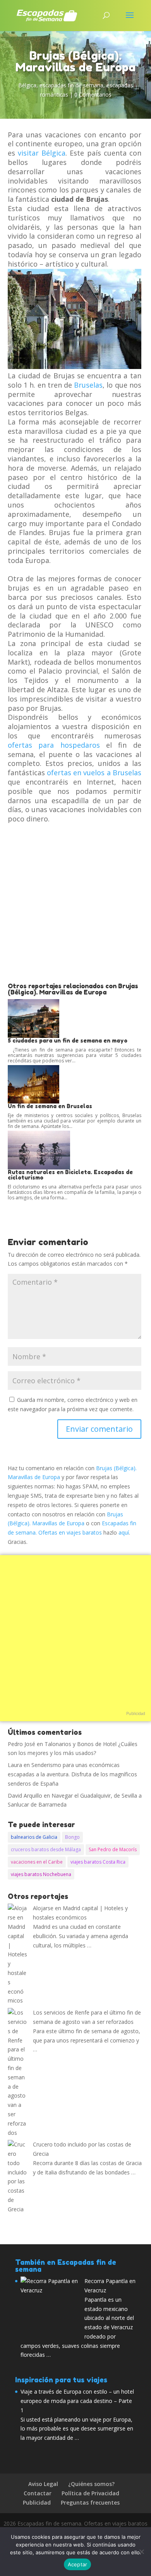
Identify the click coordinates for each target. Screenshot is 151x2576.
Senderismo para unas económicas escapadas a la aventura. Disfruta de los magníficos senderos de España (72, 1774)
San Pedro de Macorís (113, 1849)
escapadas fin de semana (71, 85)
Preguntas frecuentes (90, 2502)
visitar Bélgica (42, 153)
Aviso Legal (43, 2484)
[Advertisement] (75, 903)
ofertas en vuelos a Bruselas (94, 773)
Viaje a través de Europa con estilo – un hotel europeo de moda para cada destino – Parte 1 (77, 2401)
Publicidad (136, 1713)
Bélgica (27, 85)
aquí (124, 1532)
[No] (141, 2552)
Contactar (38, 2493)
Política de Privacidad (90, 2493)
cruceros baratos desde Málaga (46, 1849)
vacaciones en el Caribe (37, 1862)
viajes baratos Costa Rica (98, 1862)
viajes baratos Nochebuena (41, 1874)
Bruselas (88, 385)
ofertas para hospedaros (54, 745)
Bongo (72, 1837)
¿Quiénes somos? (91, 2484)
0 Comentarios (93, 94)
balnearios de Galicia (34, 1837)
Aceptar (78, 2564)
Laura (15, 1765)
